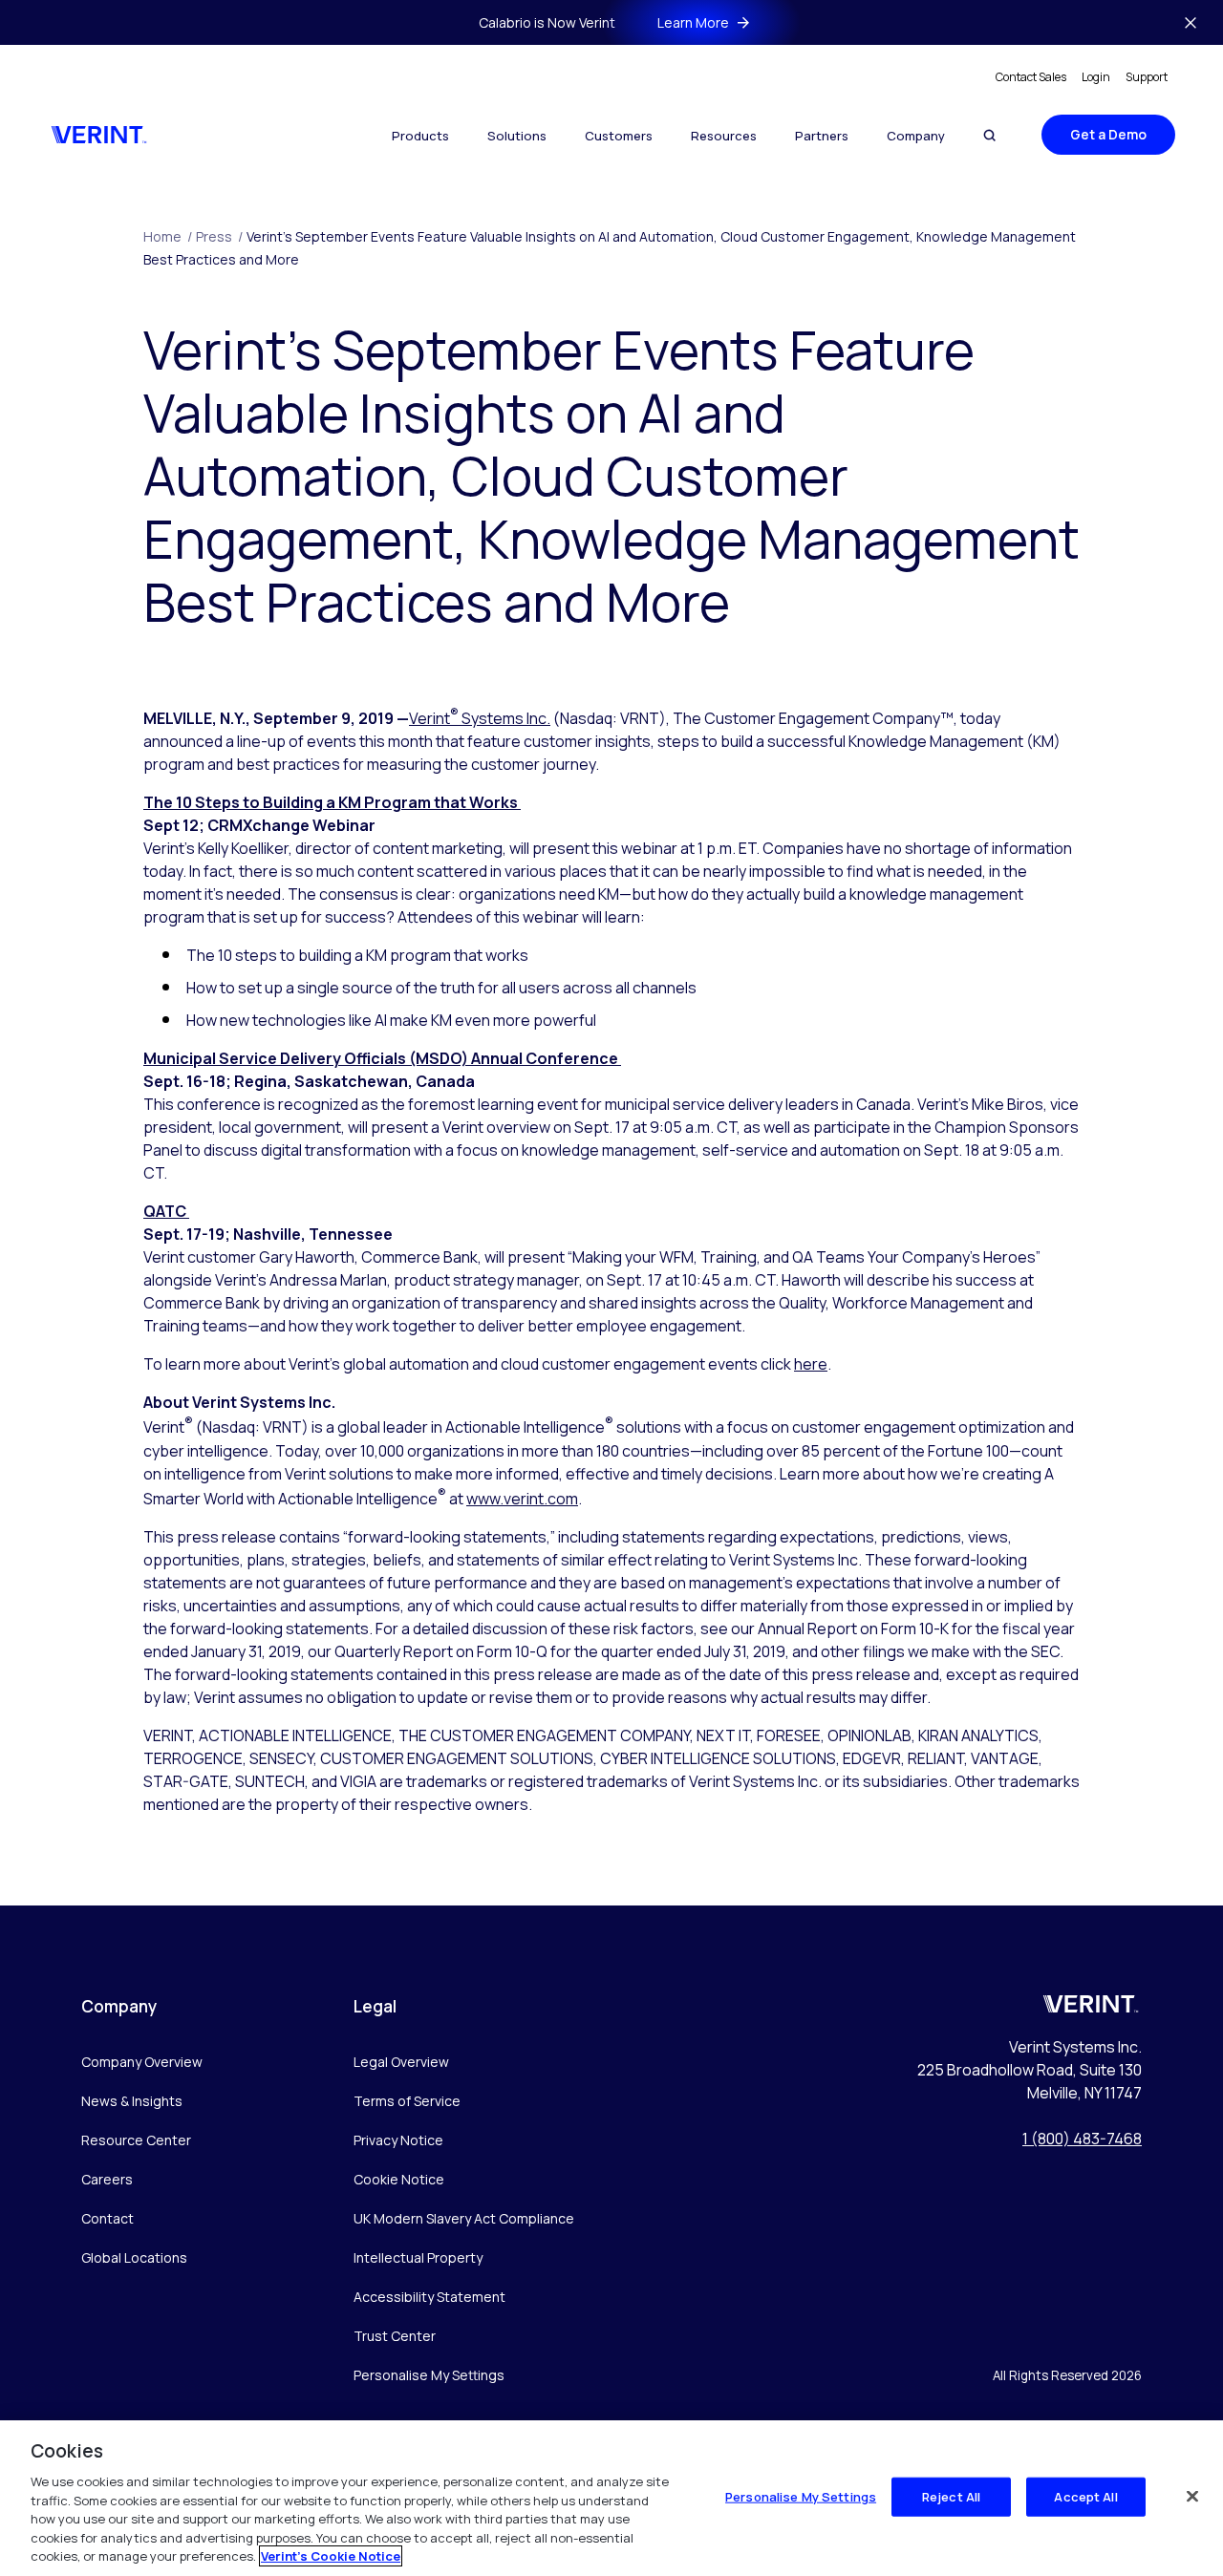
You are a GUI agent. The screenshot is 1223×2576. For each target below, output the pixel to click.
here (811, 1364)
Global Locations (134, 2257)
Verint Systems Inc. (480, 718)
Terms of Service (407, 2101)
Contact (107, 2218)
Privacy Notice (398, 2140)
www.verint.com (522, 1499)
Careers (107, 2179)
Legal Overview (401, 2062)
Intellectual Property (418, 2257)
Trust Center (395, 2336)
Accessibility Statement (429, 2297)
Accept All (1085, 2496)
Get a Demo (1108, 134)
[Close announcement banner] (1191, 23)
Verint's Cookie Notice (331, 2556)
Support (1147, 77)
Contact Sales (1031, 77)
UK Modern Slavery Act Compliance (464, 2218)
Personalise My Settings (429, 2376)
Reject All (951, 2496)
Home (168, 236)
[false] (1192, 2496)
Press (219, 236)
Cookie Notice (399, 2179)
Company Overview (142, 2062)
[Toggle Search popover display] (989, 135)
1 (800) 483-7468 (1082, 2139)
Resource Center (136, 2140)
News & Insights (132, 2101)
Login (1096, 77)
